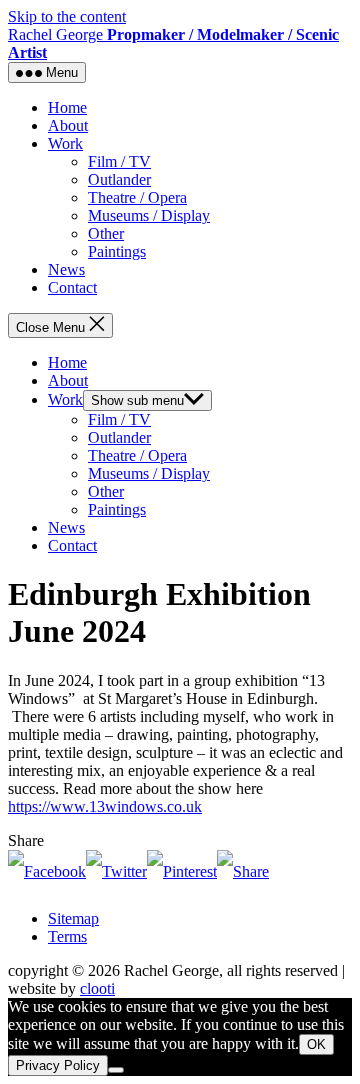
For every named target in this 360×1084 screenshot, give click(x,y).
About (68, 125)
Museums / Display (149, 215)
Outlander (119, 179)
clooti (97, 988)
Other (106, 233)
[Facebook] (47, 871)
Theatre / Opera (137, 197)
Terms (67, 936)
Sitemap (73, 918)
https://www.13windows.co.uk (105, 806)
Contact (72, 287)
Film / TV (119, 161)
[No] (116, 1070)
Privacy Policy (58, 1065)
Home (67, 107)
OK (316, 1044)
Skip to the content (67, 16)
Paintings (117, 251)
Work (65, 143)
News (66, 269)
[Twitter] (116, 871)
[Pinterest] (182, 871)
